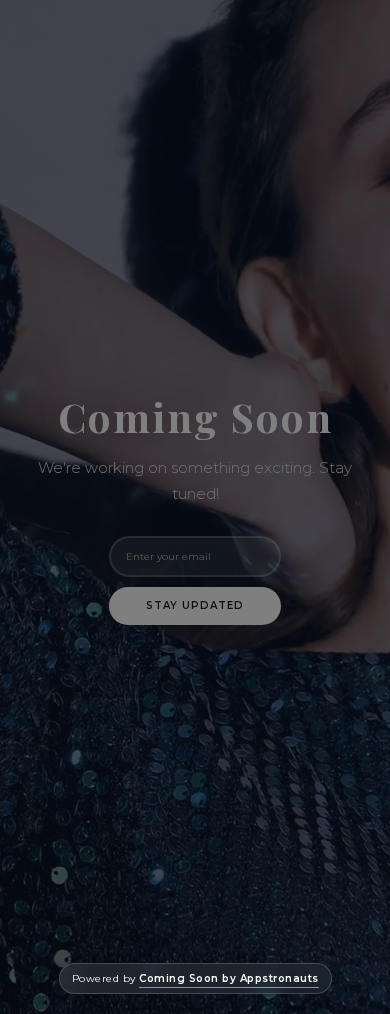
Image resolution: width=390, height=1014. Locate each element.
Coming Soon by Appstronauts (229, 978)
